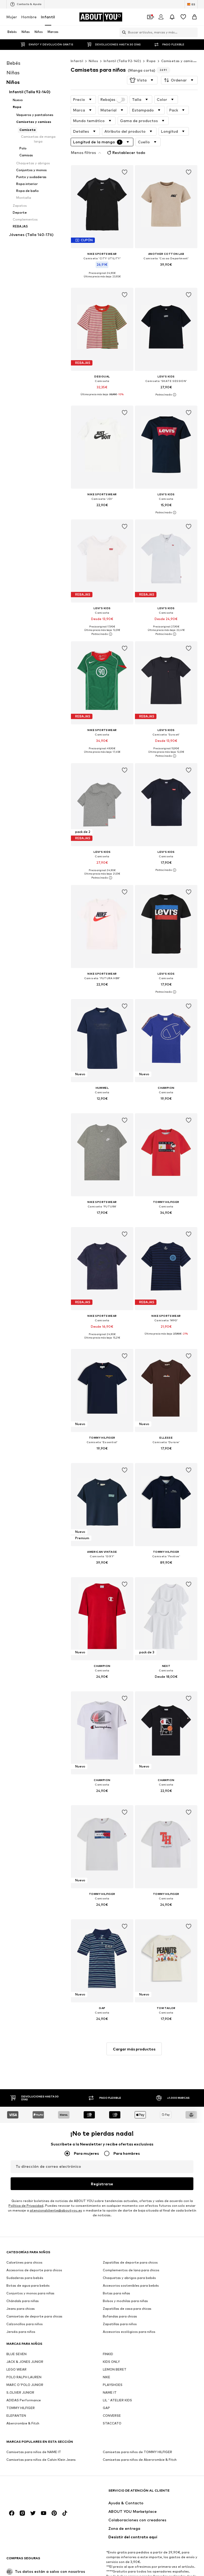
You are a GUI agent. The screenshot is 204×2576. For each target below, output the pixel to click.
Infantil (48, 17)
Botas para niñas (116, 2293)
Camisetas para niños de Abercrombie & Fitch (140, 2460)
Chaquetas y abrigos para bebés (129, 2278)
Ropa (151, 61)
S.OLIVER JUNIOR (20, 2392)
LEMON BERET (115, 2369)
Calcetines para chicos (24, 2262)
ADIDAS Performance (24, 2400)
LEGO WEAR (16, 2369)
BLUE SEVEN (16, 2354)
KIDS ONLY (111, 2362)
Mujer (12, 17)
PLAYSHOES (113, 2385)
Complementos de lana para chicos (131, 2270)
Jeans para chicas (21, 2309)
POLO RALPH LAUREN (24, 2377)
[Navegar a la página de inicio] (35, 2493)
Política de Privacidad (26, 2206)
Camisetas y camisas (179, 61)
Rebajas (108, 100)
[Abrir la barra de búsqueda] (123, 32)
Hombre (29, 17)
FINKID (108, 2354)
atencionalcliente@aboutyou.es (56, 2210)
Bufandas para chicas (120, 2316)
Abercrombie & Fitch (23, 2423)
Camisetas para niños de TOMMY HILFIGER (137, 2452)
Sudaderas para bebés (25, 2278)
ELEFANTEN (16, 2416)
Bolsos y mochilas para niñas (125, 2301)
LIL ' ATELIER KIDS (117, 2400)
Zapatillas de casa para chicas (127, 2309)
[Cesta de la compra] (194, 17)
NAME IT (110, 2392)
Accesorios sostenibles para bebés (131, 2285)
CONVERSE (112, 2416)
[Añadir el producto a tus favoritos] (124, 172)
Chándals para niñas (23, 2301)
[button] (142, 80)
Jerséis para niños (21, 2332)
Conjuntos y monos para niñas (30, 2293)
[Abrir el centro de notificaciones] (172, 17)
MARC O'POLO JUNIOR (25, 2385)
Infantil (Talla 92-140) (122, 61)
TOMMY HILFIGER (21, 2408)
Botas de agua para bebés (28, 2285)
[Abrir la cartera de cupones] (150, 17)
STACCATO (112, 2423)
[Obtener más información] (102, 281)
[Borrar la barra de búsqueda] (194, 32)
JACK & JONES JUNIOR (25, 2362)
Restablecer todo (129, 152)
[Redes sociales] (12, 2513)
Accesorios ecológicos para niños (129, 2332)
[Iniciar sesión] (161, 17)
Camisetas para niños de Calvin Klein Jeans (41, 2460)
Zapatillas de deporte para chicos (130, 2262)
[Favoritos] (183, 17)
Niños (93, 61)
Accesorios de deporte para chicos (34, 2270)
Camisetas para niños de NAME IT (34, 2452)
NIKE (107, 2377)
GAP (106, 2408)
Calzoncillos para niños (25, 2324)
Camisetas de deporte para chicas (34, 2316)
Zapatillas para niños (120, 2324)
